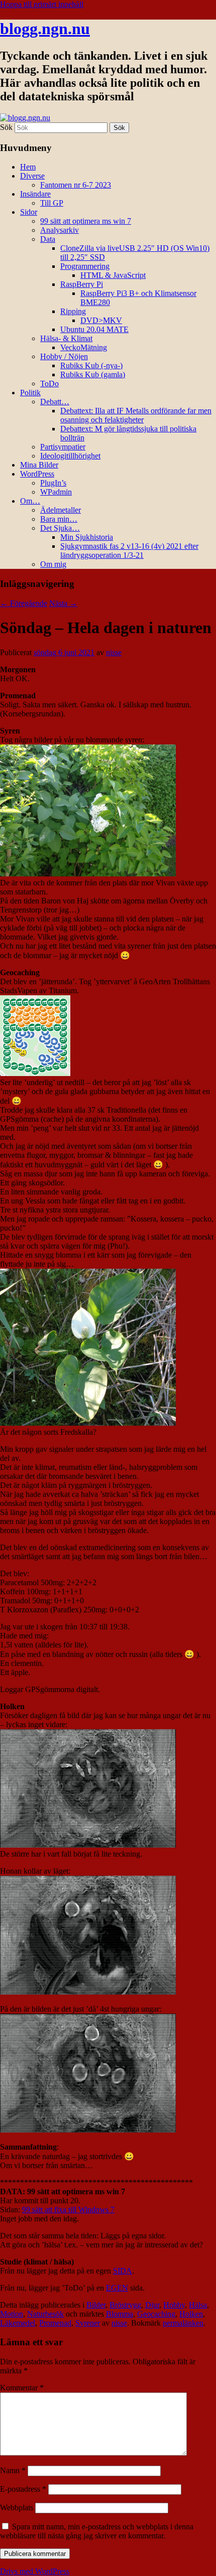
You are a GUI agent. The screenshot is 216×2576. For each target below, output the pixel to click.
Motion (12, 2314)
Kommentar (22, 2388)
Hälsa (198, 2305)
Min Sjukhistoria (87, 537)
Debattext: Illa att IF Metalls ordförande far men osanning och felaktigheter (136, 415)
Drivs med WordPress (35, 2571)
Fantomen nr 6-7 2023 (76, 185)
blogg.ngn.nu (45, 29)
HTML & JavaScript (113, 275)
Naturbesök (45, 2314)
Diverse (32, 176)
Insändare (35, 194)
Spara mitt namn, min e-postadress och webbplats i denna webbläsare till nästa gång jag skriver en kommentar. (97, 2531)
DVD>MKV (101, 320)
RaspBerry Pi (82, 284)
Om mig (53, 564)
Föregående (24, 603)
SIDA (123, 2271)
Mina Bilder (39, 465)
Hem (28, 167)
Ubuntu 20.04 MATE (94, 329)
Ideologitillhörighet (70, 456)
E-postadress (23, 2489)
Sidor (29, 212)
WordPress (37, 474)
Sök (6, 127)
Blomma (120, 2314)
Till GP (52, 203)
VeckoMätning (84, 347)
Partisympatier (63, 447)
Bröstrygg (125, 2305)
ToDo (49, 384)
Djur (152, 2305)
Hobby (174, 2305)
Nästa (63, 603)
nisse (114, 652)
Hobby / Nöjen (64, 356)
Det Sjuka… (60, 528)
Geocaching (156, 2314)
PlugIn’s (53, 483)
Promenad (55, 2323)
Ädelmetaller (61, 510)
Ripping (73, 311)
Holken (191, 2314)
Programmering (85, 266)
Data (48, 239)
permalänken (183, 2323)
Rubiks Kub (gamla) (93, 374)
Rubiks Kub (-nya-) (91, 365)
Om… (30, 501)
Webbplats (17, 2508)
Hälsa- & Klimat (66, 338)
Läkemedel (18, 2323)
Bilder (96, 2305)
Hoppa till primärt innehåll (42, 4)
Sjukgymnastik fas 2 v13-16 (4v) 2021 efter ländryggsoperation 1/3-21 (129, 551)
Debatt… (55, 402)
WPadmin (56, 492)
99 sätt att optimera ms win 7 (86, 221)
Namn (13, 2470)
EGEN (117, 2288)
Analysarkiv (60, 230)
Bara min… (59, 519)
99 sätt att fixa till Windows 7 (68, 2210)
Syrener (88, 2323)
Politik (30, 393)
